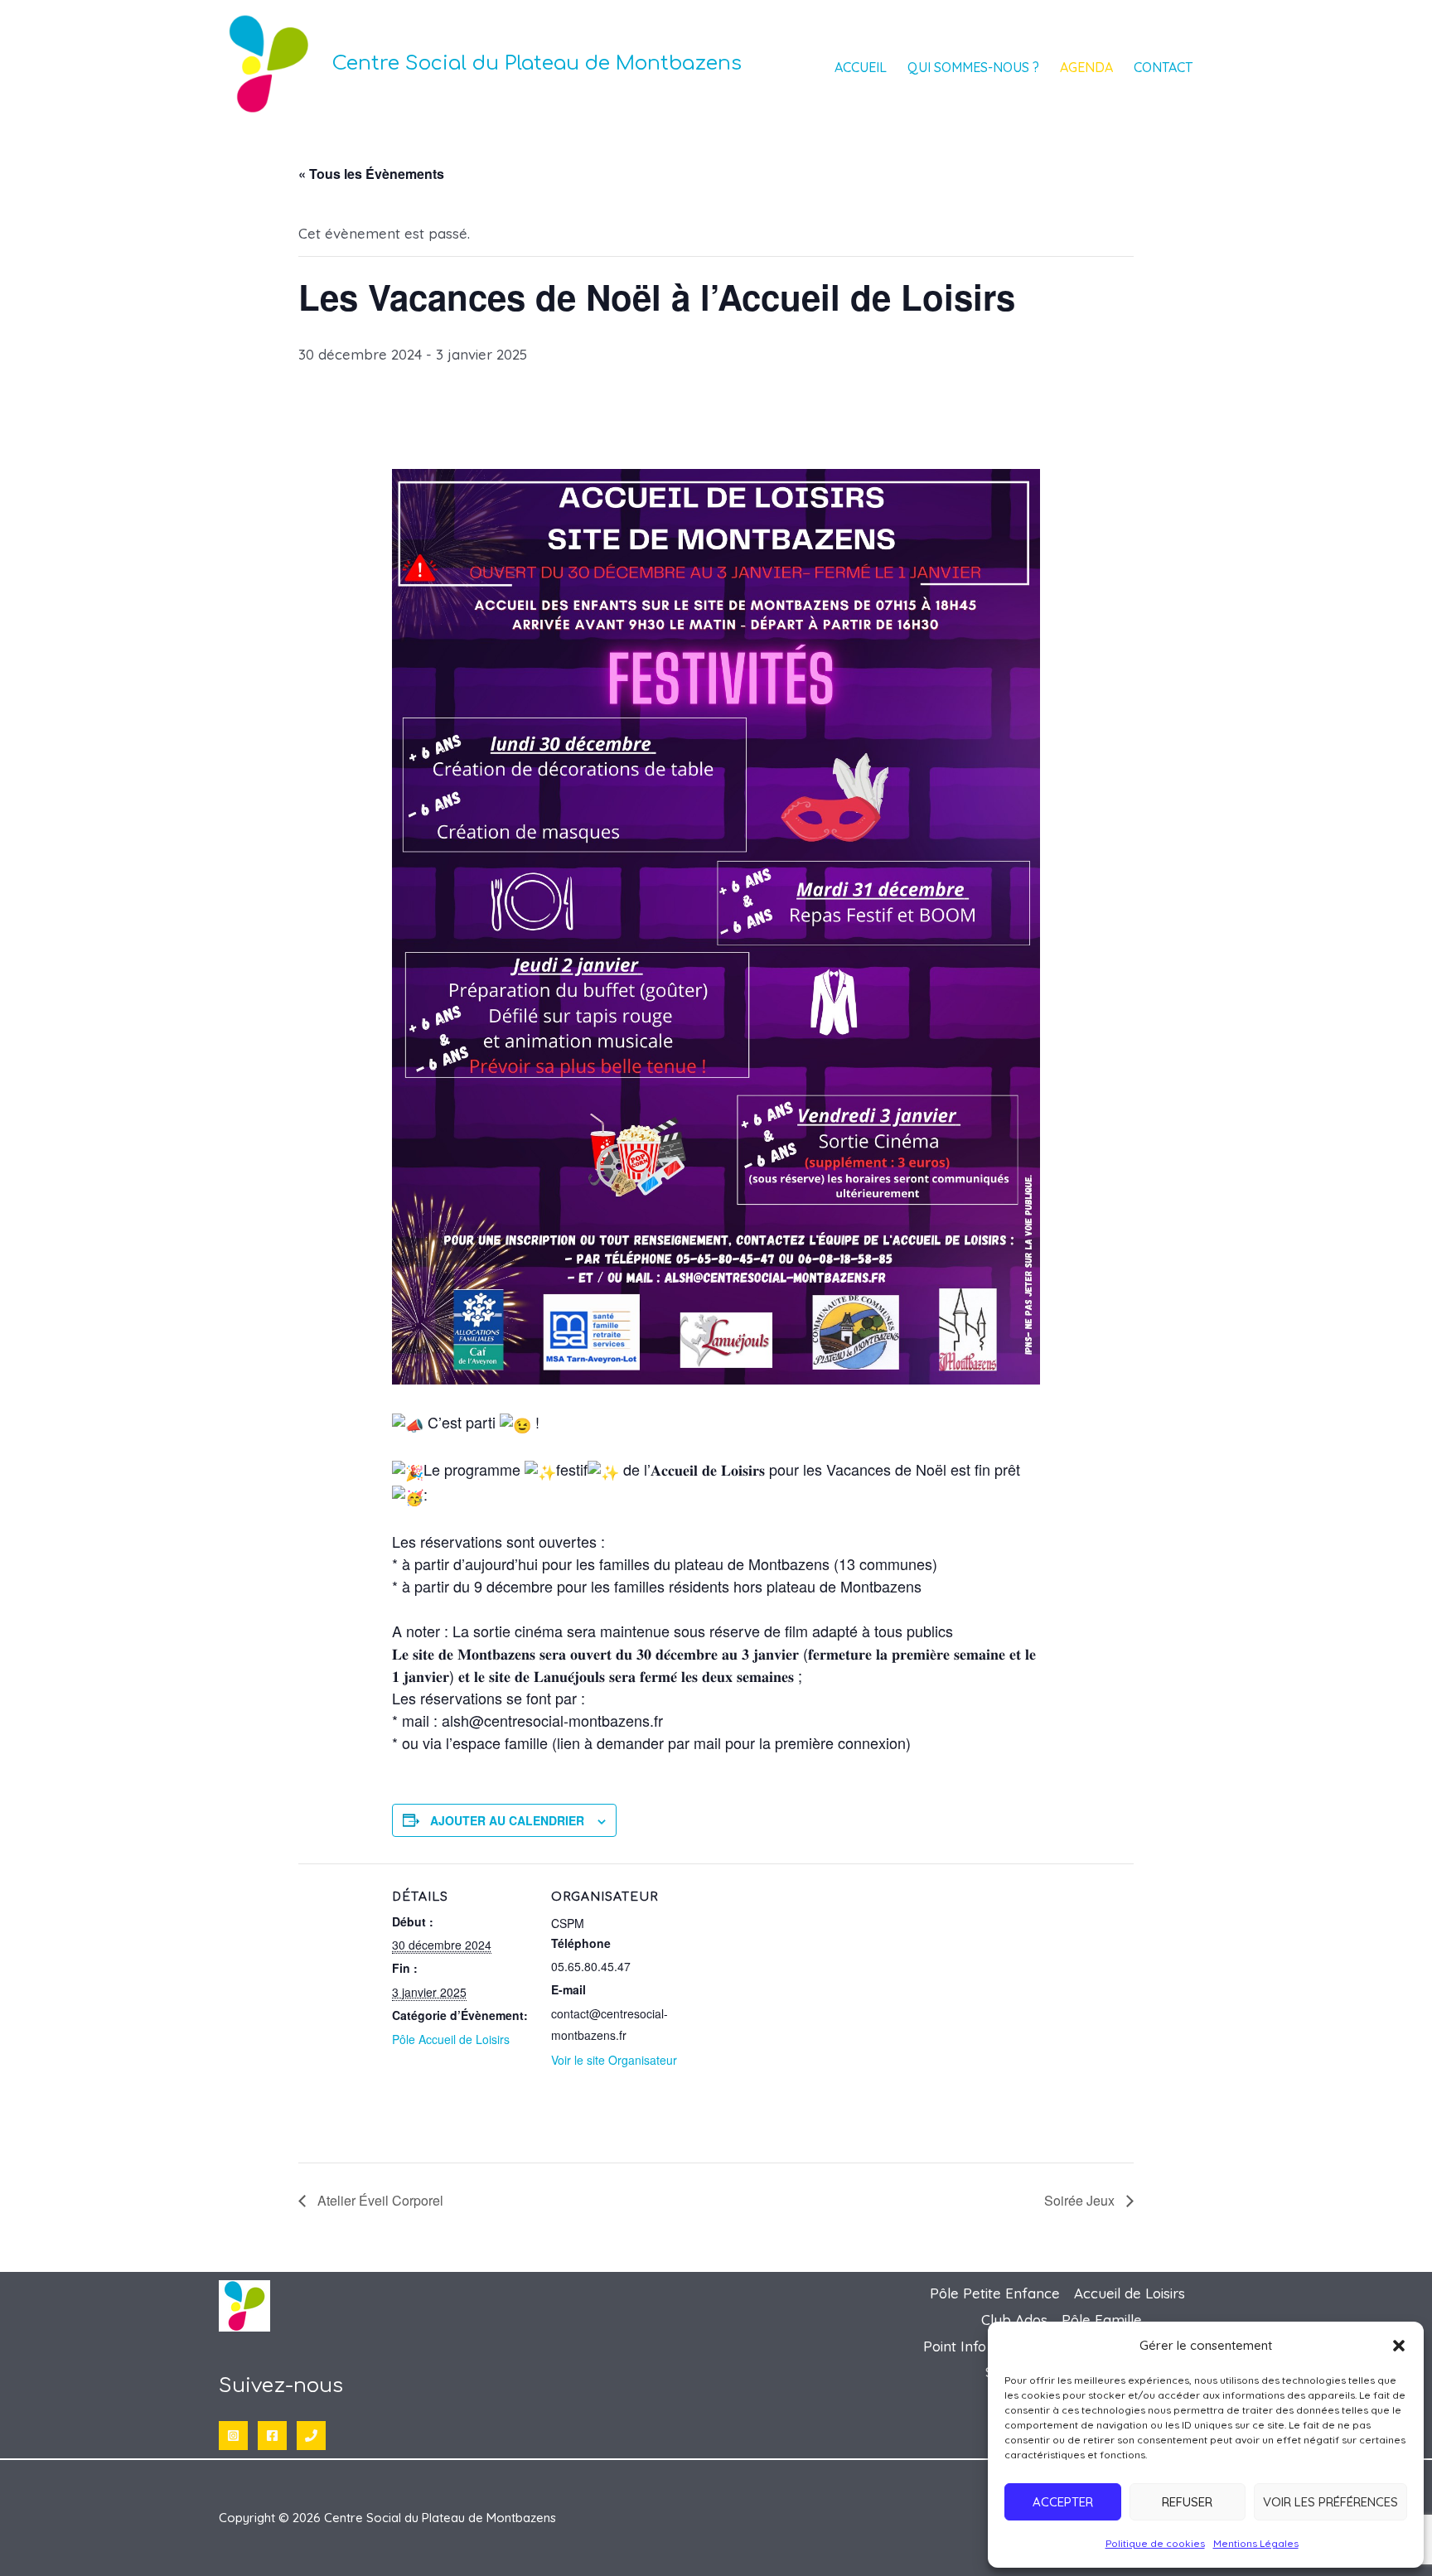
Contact (1163, 67)
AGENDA (1086, 67)
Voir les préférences (1330, 2502)
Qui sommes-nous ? (973, 67)
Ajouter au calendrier (507, 1820)
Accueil (861, 67)
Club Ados (1014, 2320)
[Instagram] (233, 2436)
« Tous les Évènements (371, 174)
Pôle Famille (1102, 2320)
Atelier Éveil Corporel (379, 2200)
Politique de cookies (1155, 2543)
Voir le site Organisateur (614, 2060)
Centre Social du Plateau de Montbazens (537, 63)
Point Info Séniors (981, 2346)
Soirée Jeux (1081, 2200)
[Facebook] (272, 2436)
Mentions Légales (1256, 2543)
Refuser (1187, 2502)
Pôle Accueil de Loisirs (451, 2039)
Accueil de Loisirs (1130, 2293)
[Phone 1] (311, 2436)
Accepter (1063, 2502)
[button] (1399, 2346)
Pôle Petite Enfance (995, 2293)
